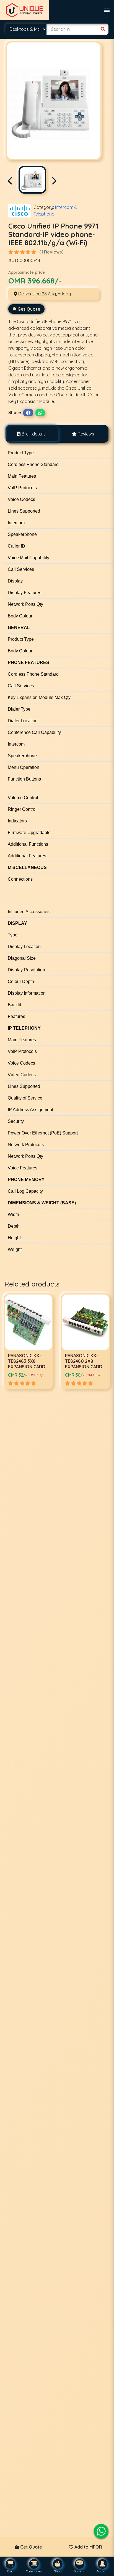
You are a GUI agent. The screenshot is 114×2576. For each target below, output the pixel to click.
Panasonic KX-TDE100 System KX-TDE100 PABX (83, 1361)
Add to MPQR (88, 2547)
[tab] (31, 434)
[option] (28, 1341)
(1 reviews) (51, 252)
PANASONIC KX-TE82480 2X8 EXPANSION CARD (27, 1361)
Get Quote (29, 309)
